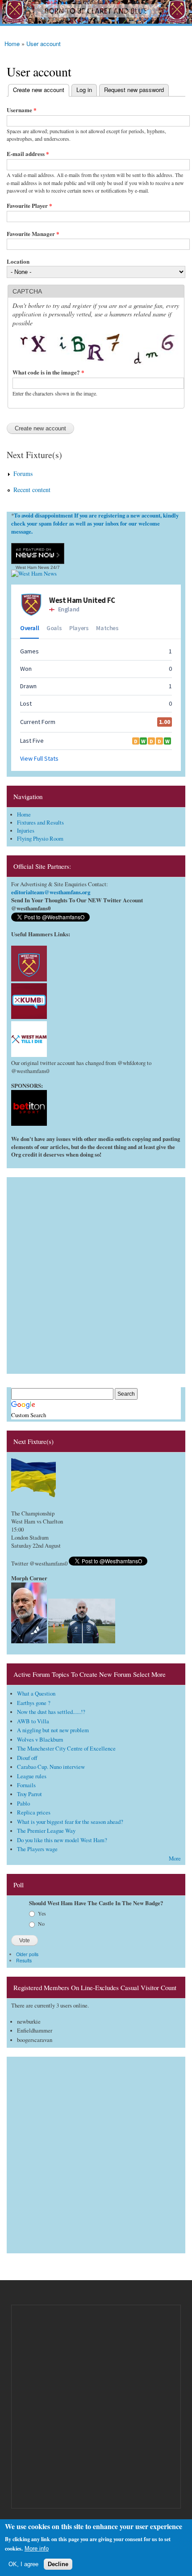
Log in (84, 90)
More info (37, 2549)
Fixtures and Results (40, 823)
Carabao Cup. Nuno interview (51, 1767)
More (175, 1858)
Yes (42, 1913)
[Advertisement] (96, 1273)
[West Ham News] (34, 574)
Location (18, 261)
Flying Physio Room (40, 839)
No (41, 1924)
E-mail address (28, 154)
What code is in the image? (48, 372)
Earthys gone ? (34, 1703)
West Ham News (32, 567)
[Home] (96, 13)
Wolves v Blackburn (40, 1740)
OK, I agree (23, 2564)
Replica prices (34, 1812)
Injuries (26, 831)
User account (44, 44)
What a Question (36, 1694)
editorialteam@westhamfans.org (51, 892)
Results (24, 1960)
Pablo (23, 1804)
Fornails (26, 1785)
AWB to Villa (33, 1721)
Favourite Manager (33, 234)
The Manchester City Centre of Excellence (66, 1749)
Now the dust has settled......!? (51, 1712)
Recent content (32, 490)
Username (22, 110)
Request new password (134, 90)
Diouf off (27, 1758)
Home (12, 44)
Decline (58, 2564)
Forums (23, 474)
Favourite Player (29, 205)
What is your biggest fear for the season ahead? (70, 1822)
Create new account (36, 90)
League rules (32, 1776)
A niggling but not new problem (53, 1730)
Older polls (27, 1954)
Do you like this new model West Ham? (62, 1840)
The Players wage (37, 1849)
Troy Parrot (29, 1794)
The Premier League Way (46, 1831)
